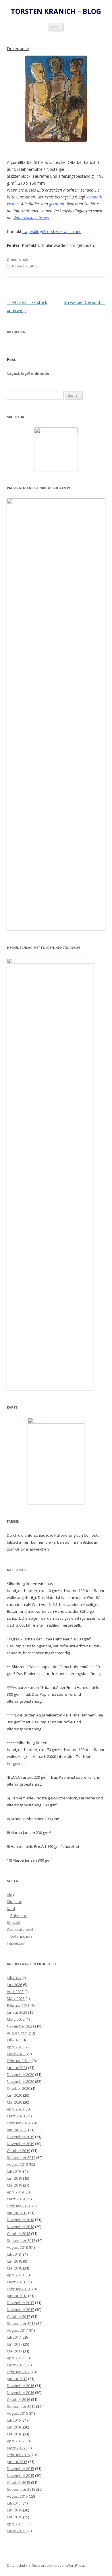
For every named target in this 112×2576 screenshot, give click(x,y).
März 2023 (16, 1998)
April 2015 (15, 2524)
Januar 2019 (17, 2213)
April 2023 (15, 1992)
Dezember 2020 (21, 2075)
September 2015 (21, 2489)
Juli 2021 (14, 2040)
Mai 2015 (15, 2517)
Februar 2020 (18, 2123)
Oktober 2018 (19, 2234)
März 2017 (16, 2365)
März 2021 (16, 2054)
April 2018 (15, 2275)
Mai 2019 (15, 2185)
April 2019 (15, 2192)
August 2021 (17, 2033)
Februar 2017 (18, 2372)
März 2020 (16, 2116)
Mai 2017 (15, 2351)
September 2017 (21, 2323)
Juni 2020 (15, 2095)
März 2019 (16, 2199)
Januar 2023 (17, 2012)
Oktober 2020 (19, 2088)
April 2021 (15, 2047)
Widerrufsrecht (20, 1929)
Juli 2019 (14, 2171)
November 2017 (21, 2310)
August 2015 (17, 2496)
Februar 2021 (18, 2061)
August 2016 (17, 2413)
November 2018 (21, 2227)
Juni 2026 (15, 1985)
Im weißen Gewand (85, 302)
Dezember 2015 (21, 2469)
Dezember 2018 (21, 2220)
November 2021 (21, 2026)
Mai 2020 (15, 2102)
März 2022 (16, 2019)
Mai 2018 (15, 2268)
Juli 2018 (14, 2254)
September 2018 (21, 2240)
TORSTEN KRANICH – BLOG (56, 11)
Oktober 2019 (19, 2151)
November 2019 (21, 2144)
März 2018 (16, 2282)
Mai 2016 (15, 2434)
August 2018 (17, 2247)
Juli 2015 (14, 2503)
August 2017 (17, 2330)
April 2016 (15, 2441)
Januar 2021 (17, 2068)
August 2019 (17, 2164)
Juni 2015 (15, 2510)
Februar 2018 (18, 2289)
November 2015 (21, 2475)
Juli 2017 (14, 2337)
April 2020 (15, 2109)
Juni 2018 (15, 2261)
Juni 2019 (15, 2178)
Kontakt (14, 1922)
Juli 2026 (14, 1978)
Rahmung (19, 1916)
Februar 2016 (18, 2455)
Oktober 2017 (19, 2316)
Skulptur (14, 1902)
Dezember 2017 (21, 2303)
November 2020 (21, 2081)
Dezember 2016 (21, 2386)
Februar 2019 (18, 2206)
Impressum (17, 1943)
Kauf (11, 1909)
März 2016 (16, 2448)
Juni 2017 (15, 2344)
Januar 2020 (17, 2130)
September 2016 (21, 2406)
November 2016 (21, 2393)
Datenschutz (21, 1936)
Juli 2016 (14, 2420)
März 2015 (16, 2531)
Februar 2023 (18, 2005)
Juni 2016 (15, 2427)
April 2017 (15, 2358)
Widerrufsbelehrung (31, 218)
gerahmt (57, 204)
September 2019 (21, 2157)
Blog (11, 1895)
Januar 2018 (17, 2296)
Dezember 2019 (21, 2137)
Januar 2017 (17, 2379)
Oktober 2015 (19, 2482)
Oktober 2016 (19, 2399)
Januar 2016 (17, 2462)
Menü (56, 27)
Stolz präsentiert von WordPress (58, 2565)
